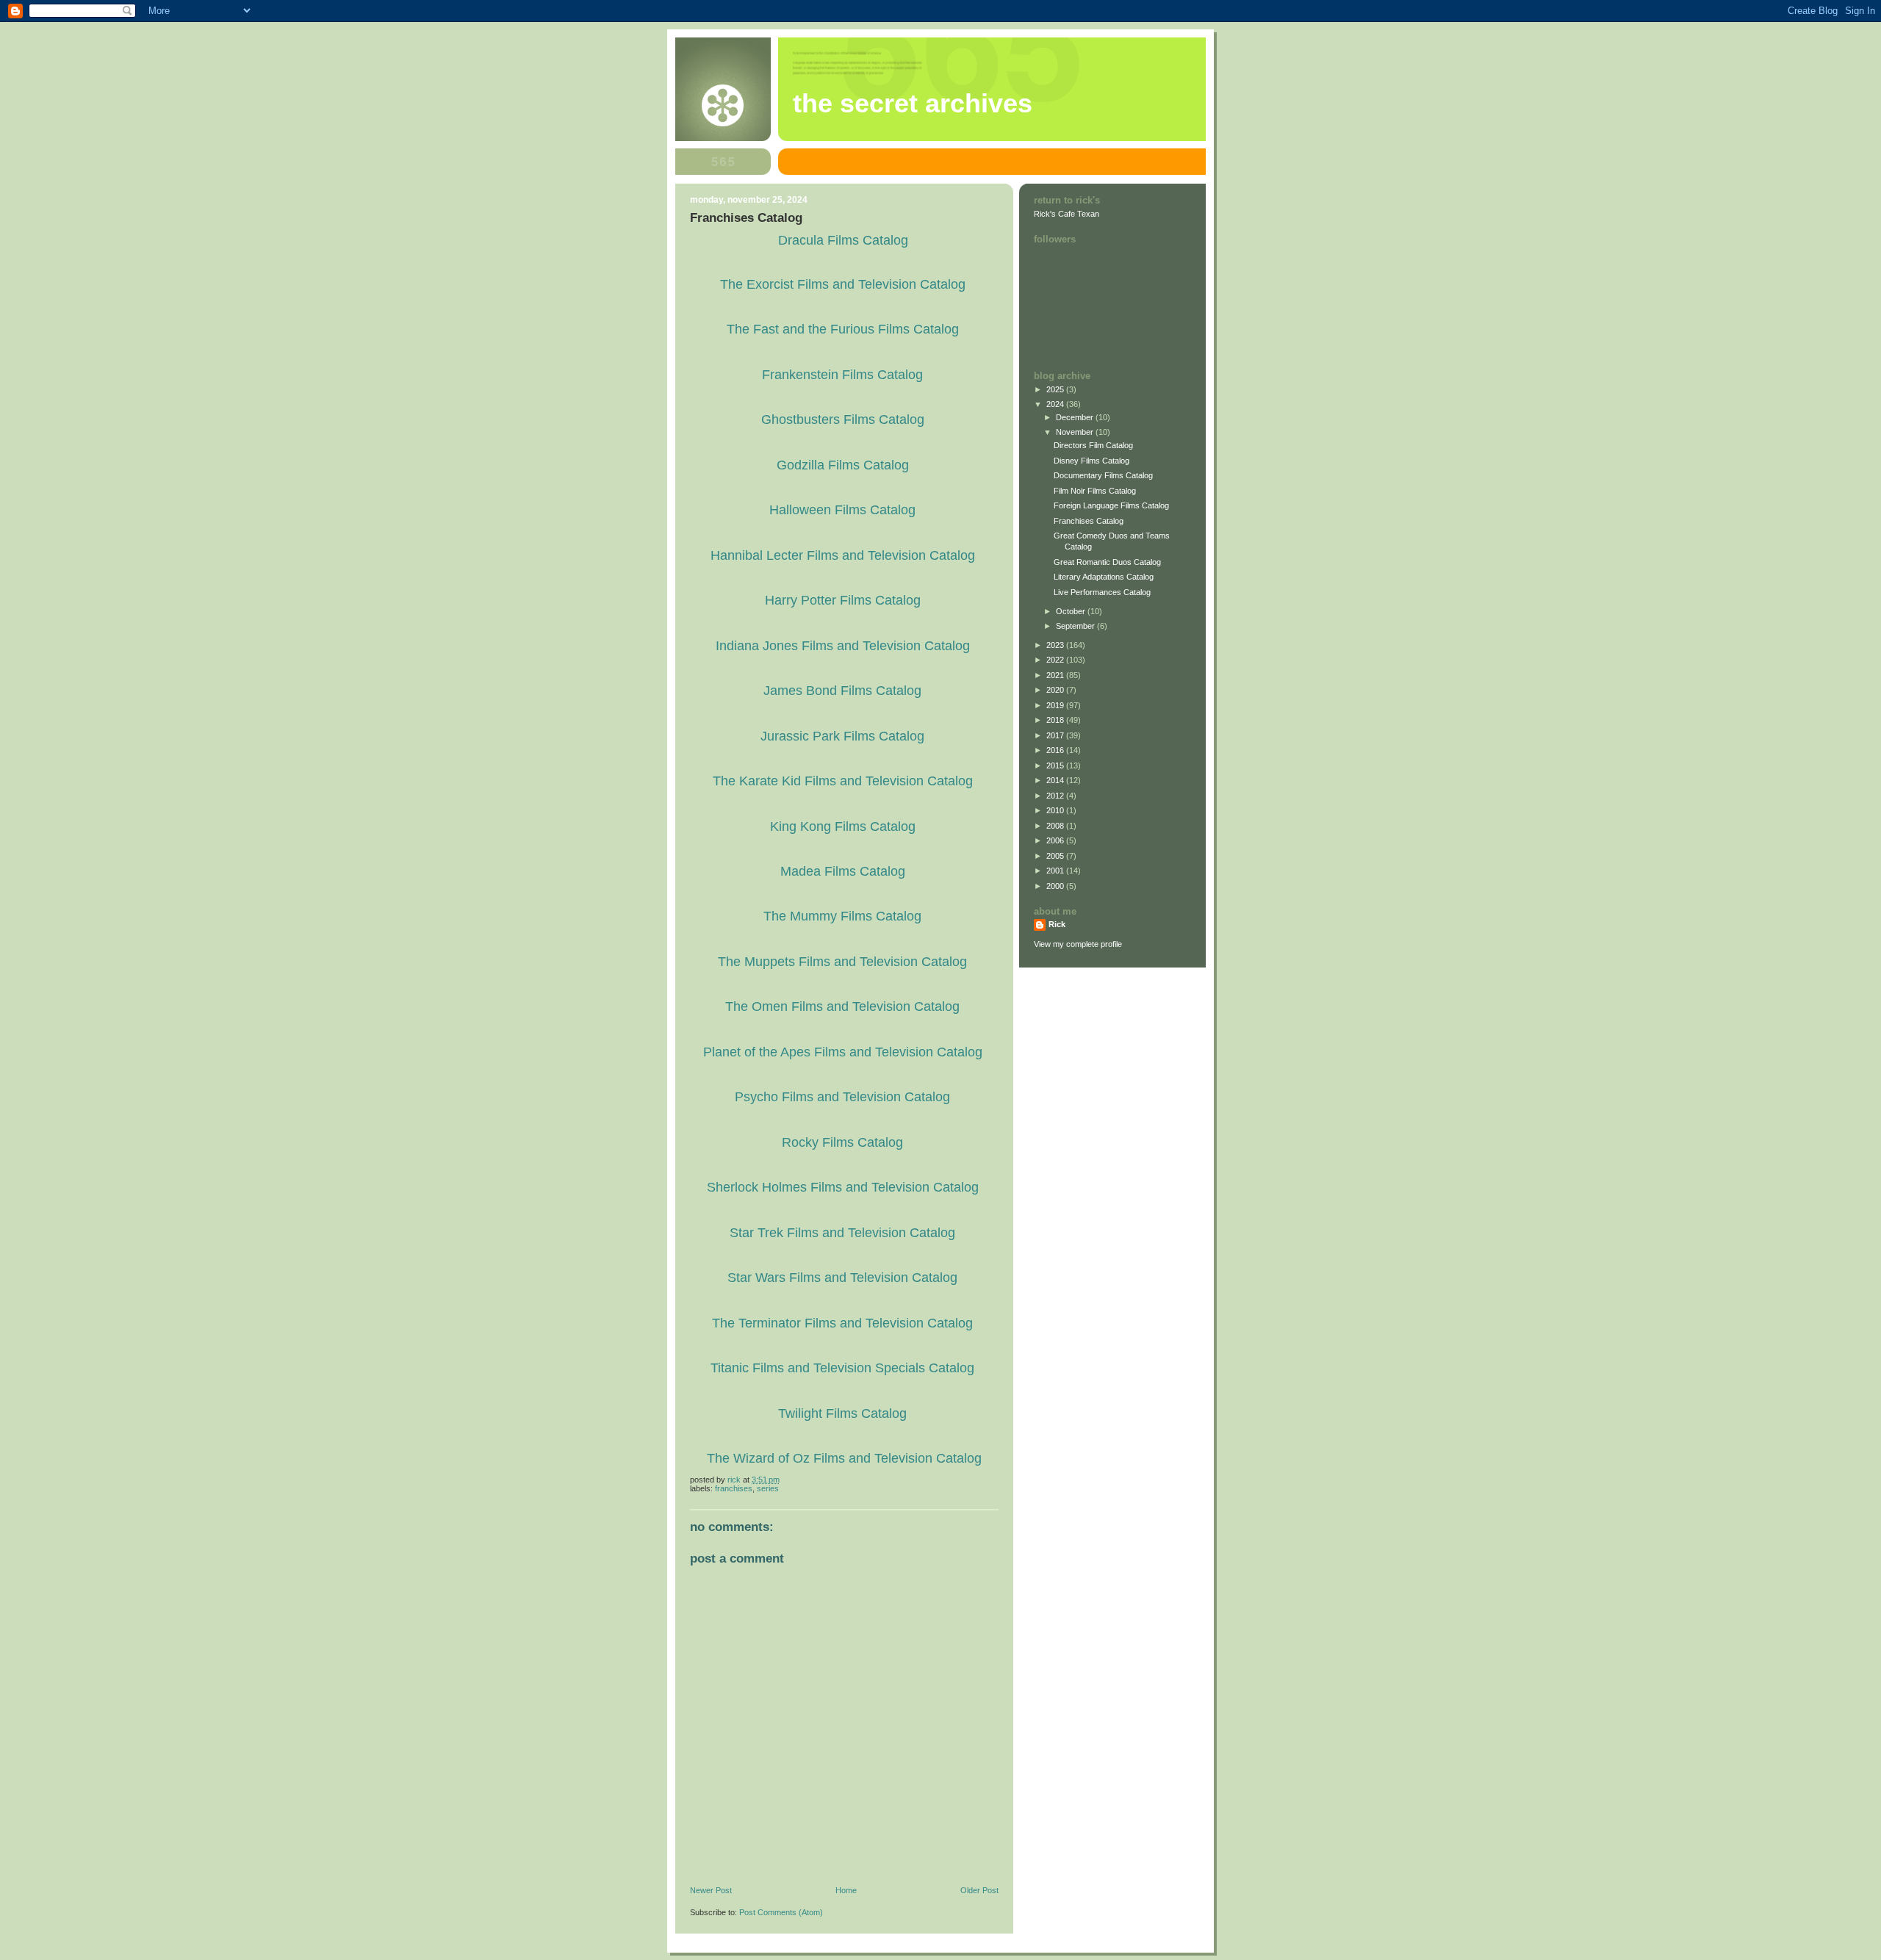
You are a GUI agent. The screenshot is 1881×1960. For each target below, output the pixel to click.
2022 (1056, 660)
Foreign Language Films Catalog (1111, 505)
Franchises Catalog (1089, 521)
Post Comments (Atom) (781, 1912)
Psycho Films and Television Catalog (842, 1097)
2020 (1056, 690)
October (1072, 611)
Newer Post (711, 1890)
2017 (1056, 735)
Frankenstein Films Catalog (842, 375)
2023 (1056, 645)
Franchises (734, 1488)
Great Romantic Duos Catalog (1107, 562)
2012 (1056, 796)
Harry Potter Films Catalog (843, 600)
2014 (1056, 780)
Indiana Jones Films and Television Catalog (843, 646)
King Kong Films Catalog (843, 826)
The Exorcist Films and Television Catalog (843, 284)
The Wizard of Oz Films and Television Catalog (844, 1458)
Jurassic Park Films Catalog (842, 736)
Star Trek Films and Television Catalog (842, 1233)
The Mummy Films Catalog (842, 916)
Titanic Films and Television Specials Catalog (842, 1368)
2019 (1056, 705)
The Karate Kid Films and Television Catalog (843, 781)
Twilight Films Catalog (842, 1413)
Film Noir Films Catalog (1095, 491)
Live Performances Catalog (1102, 592)
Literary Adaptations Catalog (1104, 577)
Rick (1057, 924)
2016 (1056, 750)
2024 (1056, 404)
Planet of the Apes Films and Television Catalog (843, 1052)
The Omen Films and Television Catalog (842, 1006)
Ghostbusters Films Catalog (843, 419)
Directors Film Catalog (1093, 445)
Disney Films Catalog (1091, 461)
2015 (1056, 765)
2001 (1056, 871)
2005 (1056, 856)
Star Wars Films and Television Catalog (842, 1278)
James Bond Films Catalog (842, 691)
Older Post (979, 1890)
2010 (1056, 810)
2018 (1056, 720)
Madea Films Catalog (843, 871)
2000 (1056, 886)
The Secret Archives (913, 104)
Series (768, 1488)
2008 (1056, 826)
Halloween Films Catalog (842, 510)
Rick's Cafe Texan (1067, 214)
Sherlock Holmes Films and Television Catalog (843, 1187)
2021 (1056, 675)
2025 (1056, 389)
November (1076, 432)
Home (846, 1890)
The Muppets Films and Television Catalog (842, 962)
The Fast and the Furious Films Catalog (843, 329)
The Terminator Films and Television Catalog (842, 1323)
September (1076, 626)
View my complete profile (1078, 944)
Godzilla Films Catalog (843, 465)
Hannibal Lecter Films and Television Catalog (843, 555)
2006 (1056, 840)
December (1076, 417)
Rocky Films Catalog (842, 1142)
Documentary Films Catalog (1103, 475)
